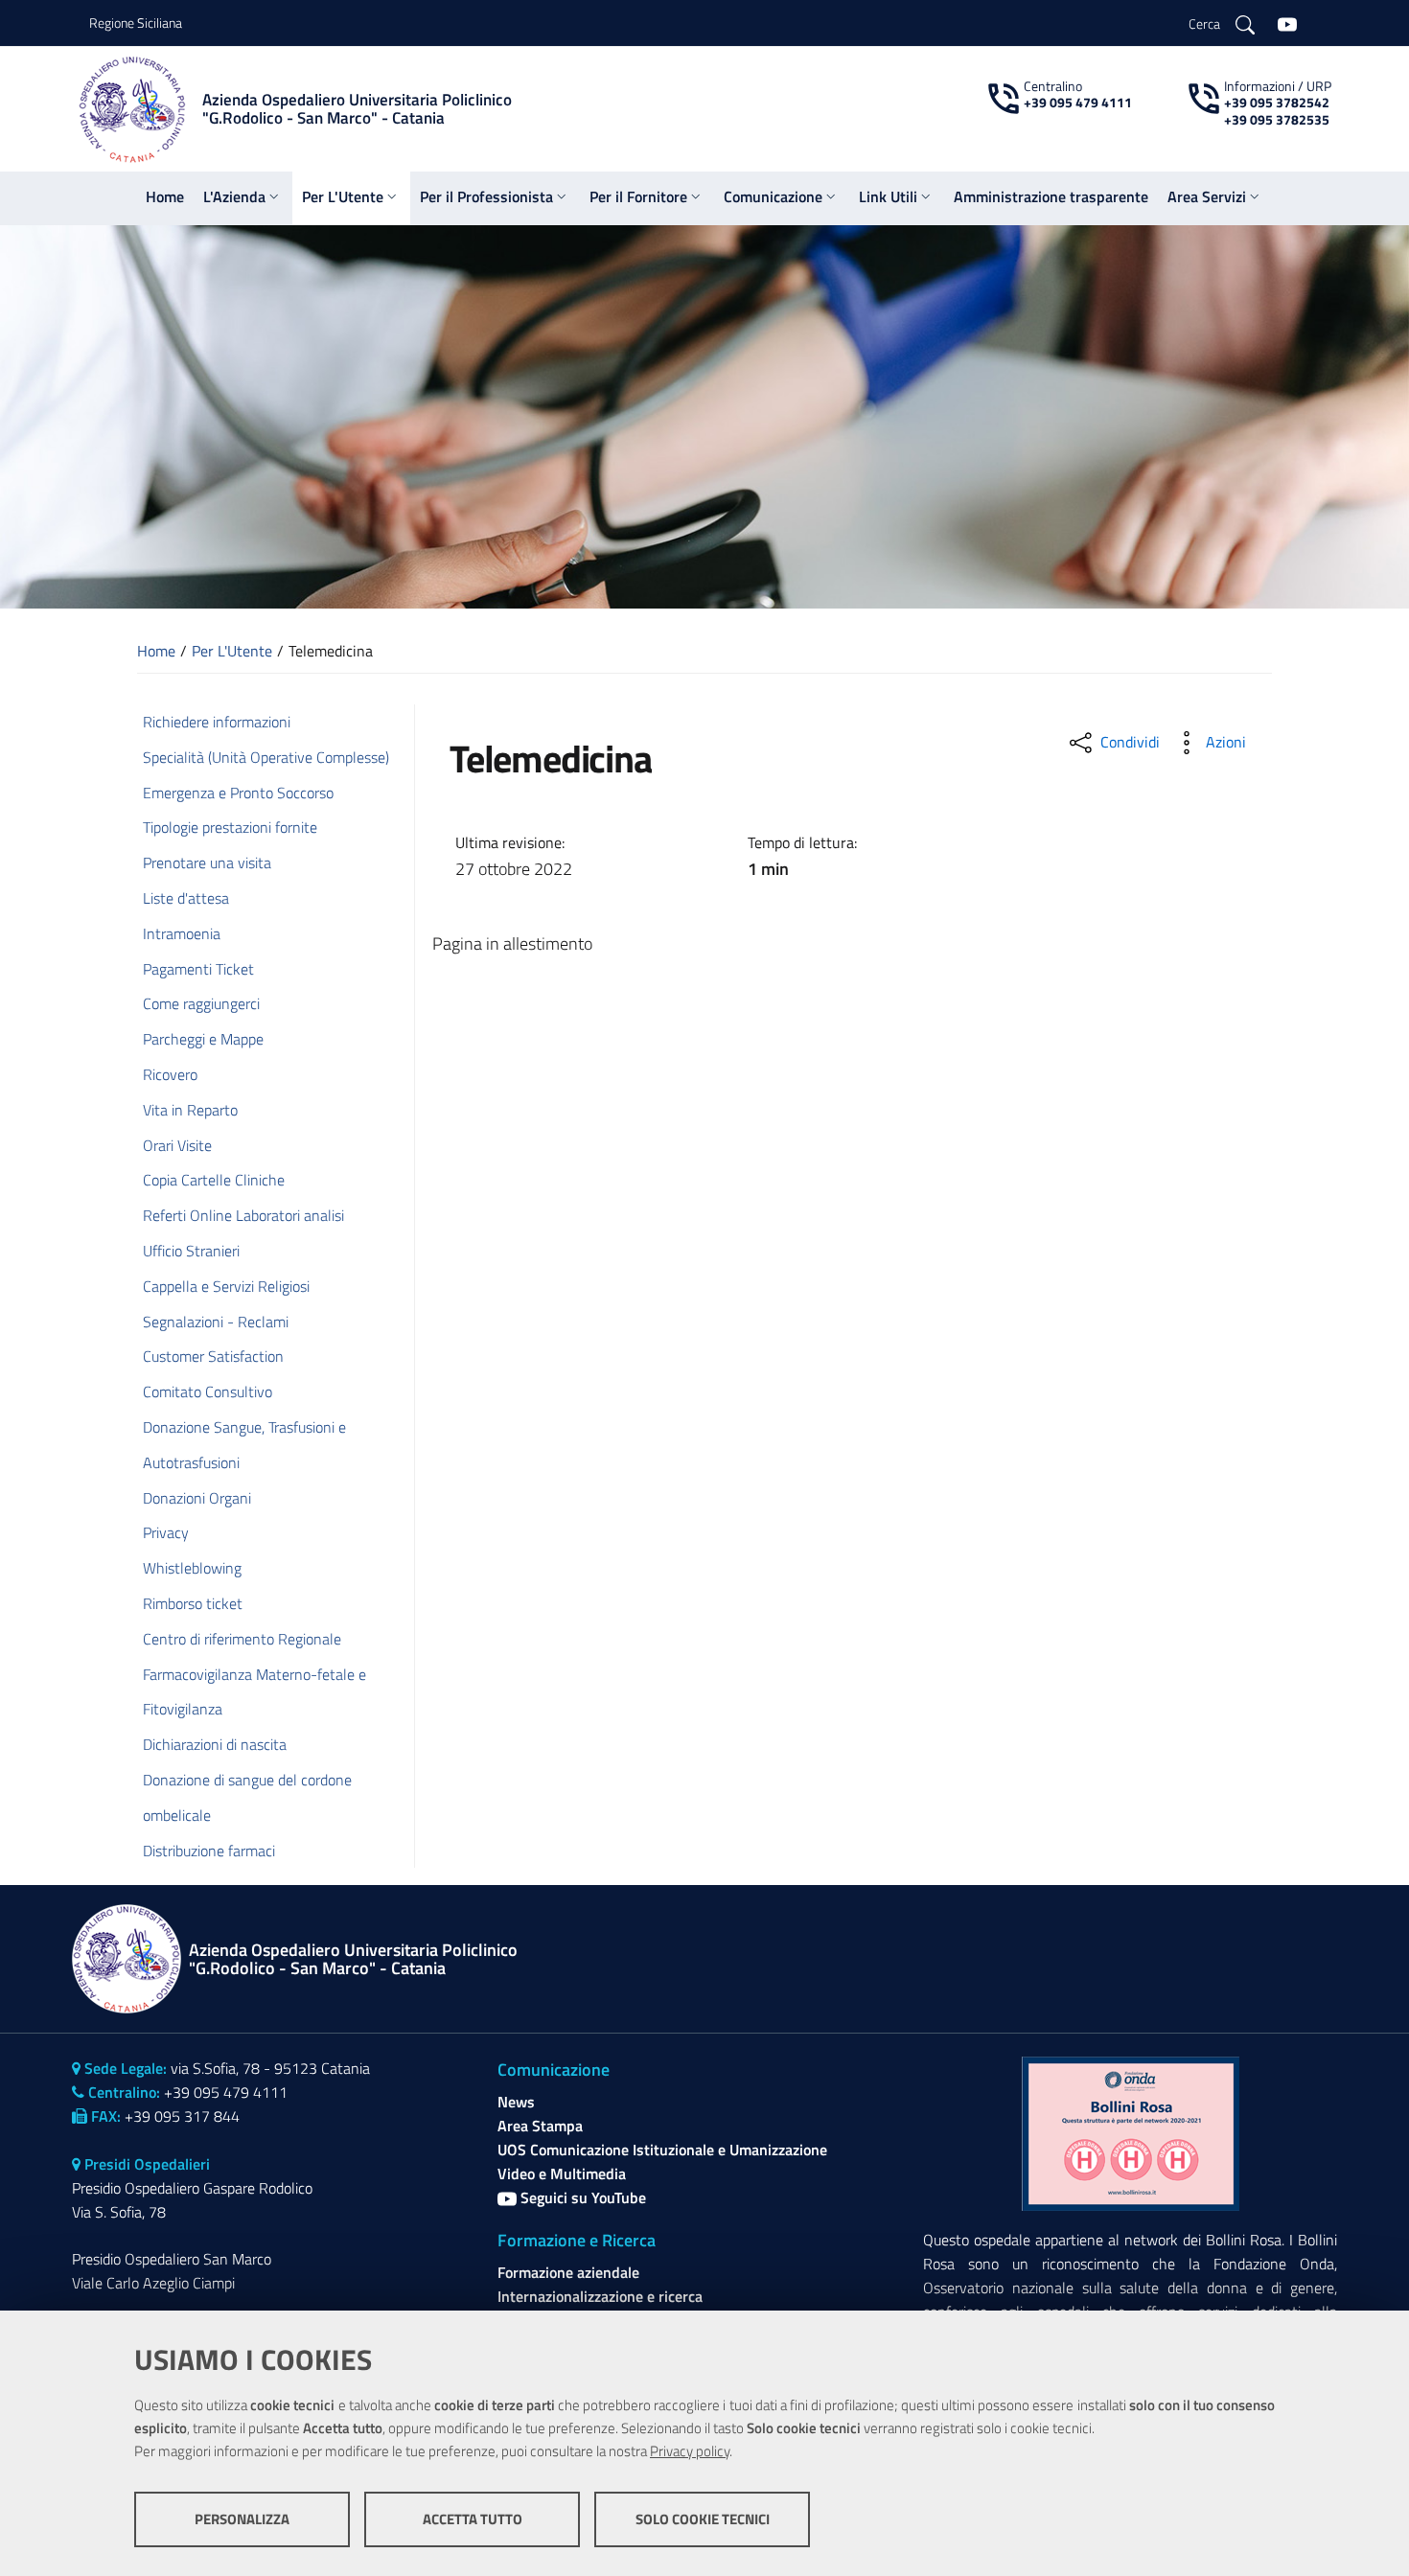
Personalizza (242, 2519)
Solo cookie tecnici (703, 2519)
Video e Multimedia (562, 2173)
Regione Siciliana (136, 23)
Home (156, 651)
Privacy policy (690, 2451)
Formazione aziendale (568, 2272)
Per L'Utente (232, 651)
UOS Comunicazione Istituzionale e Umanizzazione (662, 2150)
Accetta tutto (473, 2519)
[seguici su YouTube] (1287, 23)
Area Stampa (540, 2126)
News (516, 2102)
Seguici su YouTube (581, 2197)
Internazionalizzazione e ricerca (600, 2296)
